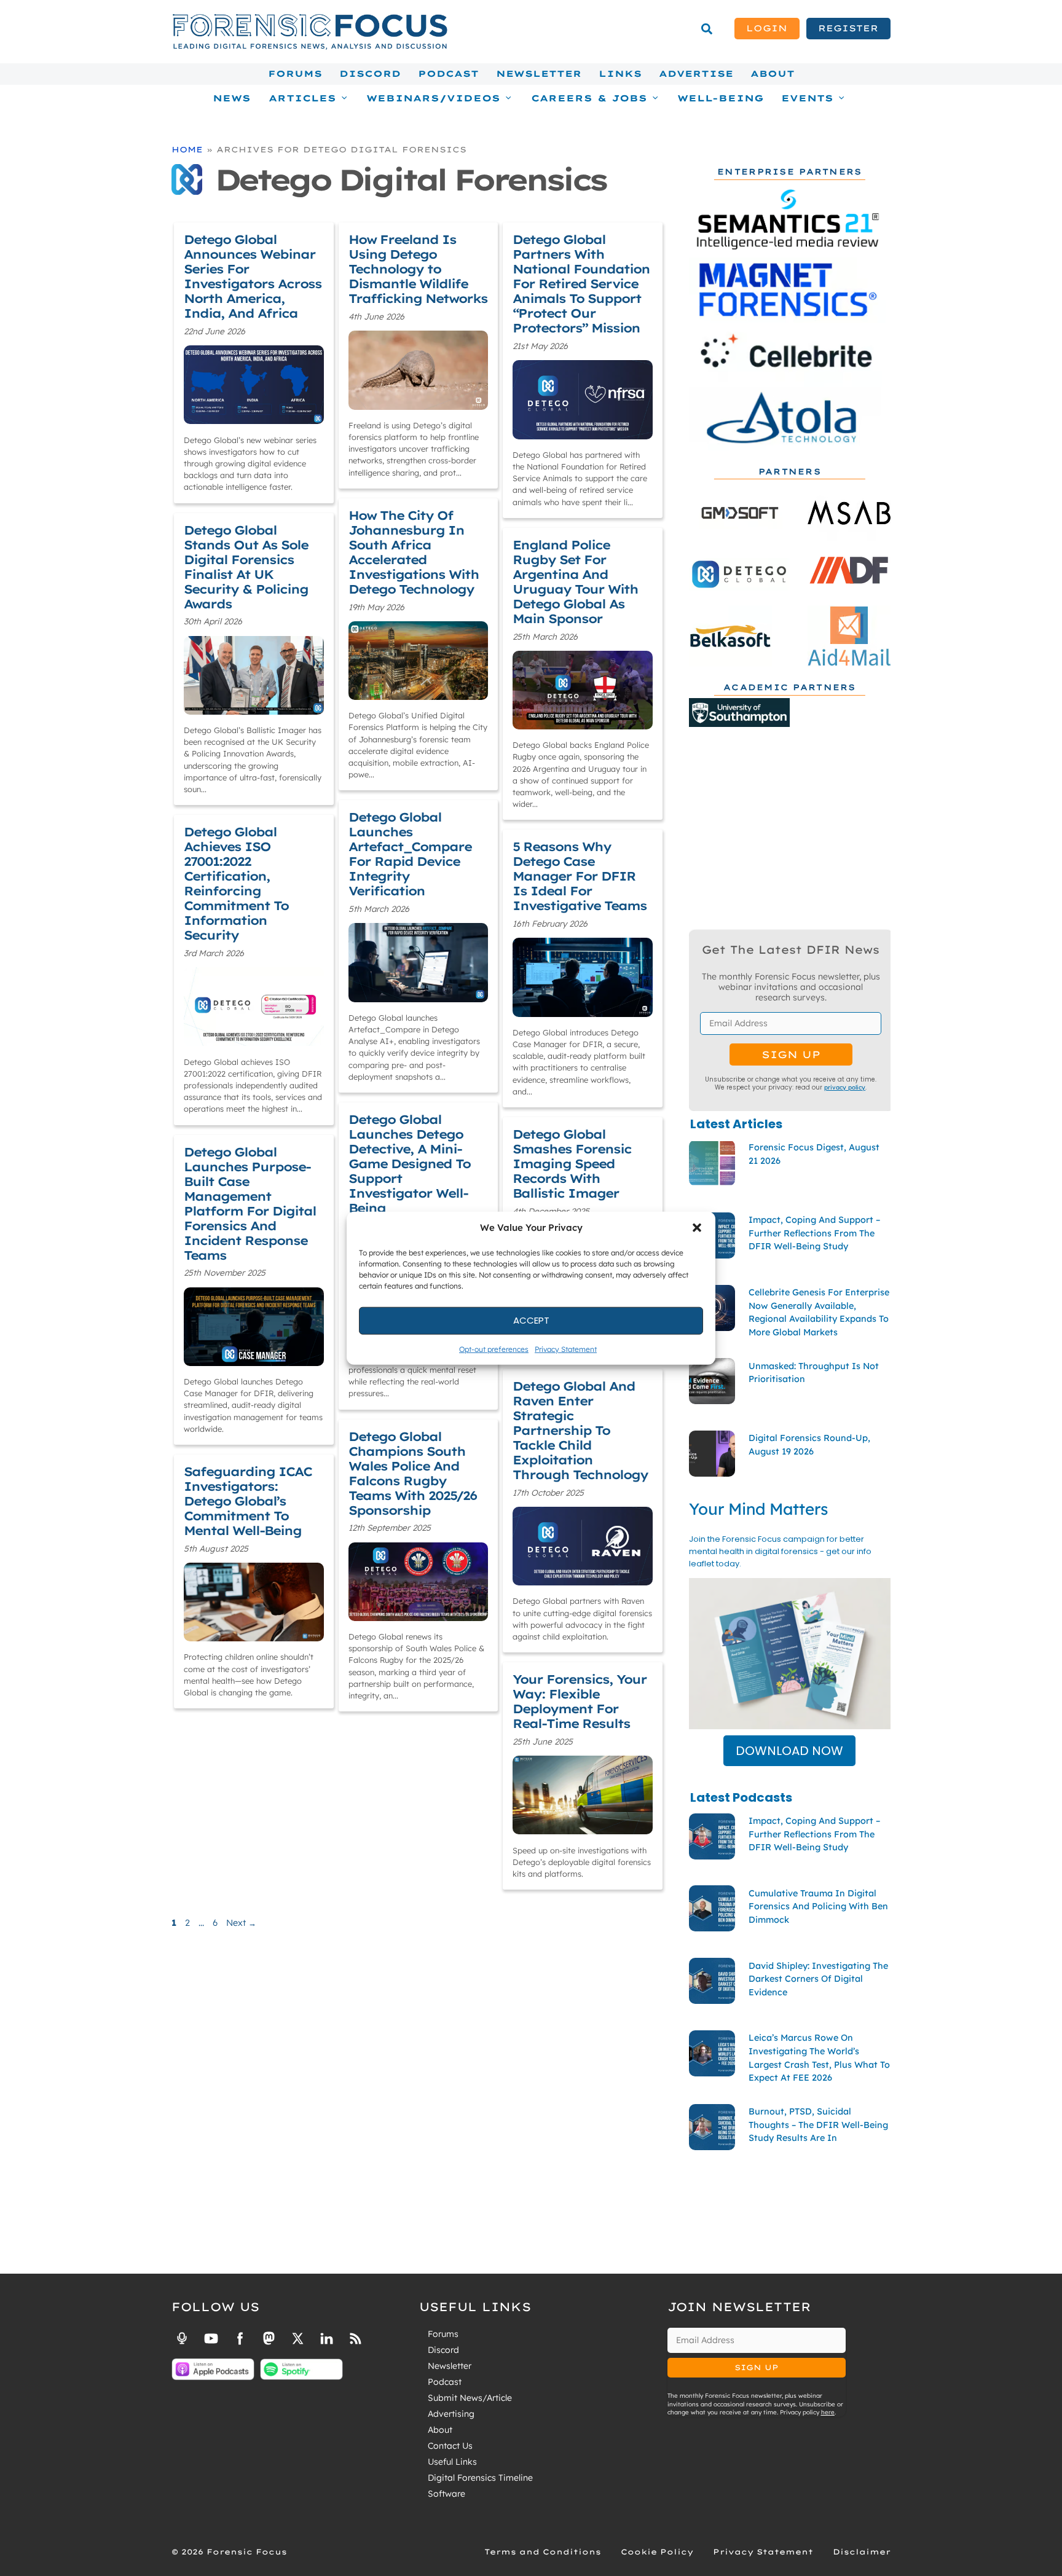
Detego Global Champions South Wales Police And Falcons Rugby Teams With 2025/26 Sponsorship (412, 1473)
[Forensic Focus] (310, 47)
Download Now (789, 1751)
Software (446, 2494)
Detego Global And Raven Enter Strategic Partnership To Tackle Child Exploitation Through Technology (580, 1430)
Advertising (451, 2414)
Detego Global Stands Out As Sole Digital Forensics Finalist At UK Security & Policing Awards (246, 567)
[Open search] (707, 29)
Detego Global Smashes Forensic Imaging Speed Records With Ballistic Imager (572, 1164)
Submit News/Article (470, 2398)
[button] (697, 1228)
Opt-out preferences (494, 1349)
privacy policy (845, 1087)
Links (620, 74)
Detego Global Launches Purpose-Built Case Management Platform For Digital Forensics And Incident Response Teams (250, 1204)
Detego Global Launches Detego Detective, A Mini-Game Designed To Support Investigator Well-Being (409, 1164)
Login (767, 28)
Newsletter (539, 74)
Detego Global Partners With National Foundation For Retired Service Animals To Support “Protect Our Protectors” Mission (581, 284)
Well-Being (721, 98)
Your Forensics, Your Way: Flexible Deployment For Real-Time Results (580, 1701)
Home (187, 149)
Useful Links (452, 2462)
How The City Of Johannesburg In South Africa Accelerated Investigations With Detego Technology (414, 552)
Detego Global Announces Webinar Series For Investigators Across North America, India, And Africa (253, 276)
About (773, 74)
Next (241, 1923)
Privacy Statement (566, 1349)
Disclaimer (862, 2552)
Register (848, 28)
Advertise (696, 74)
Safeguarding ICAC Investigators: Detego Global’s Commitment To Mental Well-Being (248, 1501)
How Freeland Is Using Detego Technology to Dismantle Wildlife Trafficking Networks (418, 269)
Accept (531, 1320)
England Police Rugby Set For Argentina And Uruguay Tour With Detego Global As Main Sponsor (575, 582)
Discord (370, 74)
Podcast (448, 74)
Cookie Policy (657, 2552)
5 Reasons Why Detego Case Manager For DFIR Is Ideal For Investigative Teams (580, 876)
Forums (295, 74)
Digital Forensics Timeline (480, 2478)
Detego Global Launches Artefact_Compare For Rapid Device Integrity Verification (410, 854)
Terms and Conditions (543, 2552)
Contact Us (450, 2446)
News (232, 98)
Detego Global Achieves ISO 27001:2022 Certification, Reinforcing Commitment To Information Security (236, 883)
